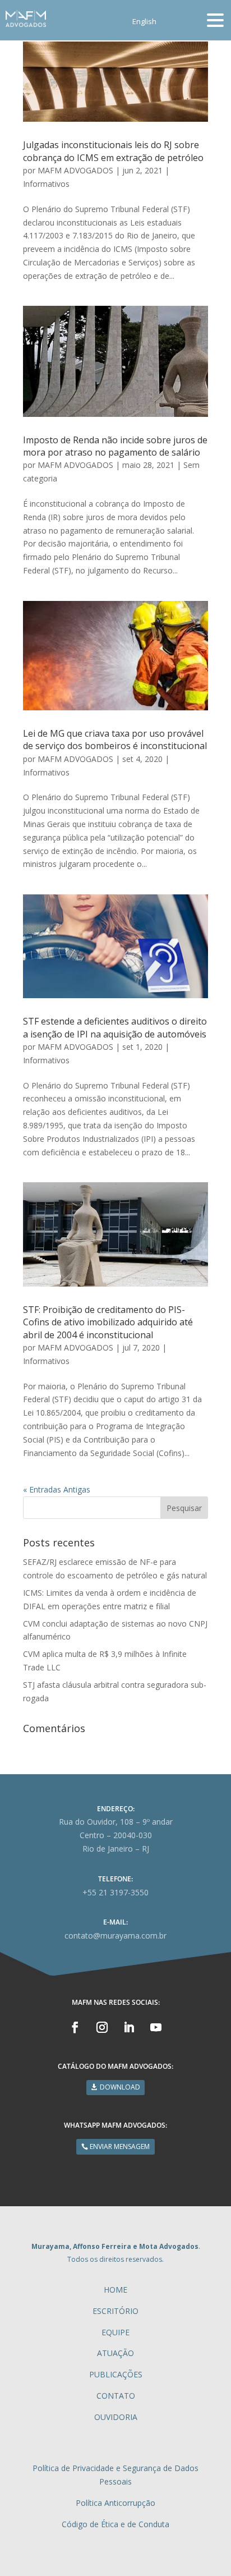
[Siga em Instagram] (102, 2027)
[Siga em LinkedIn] (129, 2027)
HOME (115, 2290)
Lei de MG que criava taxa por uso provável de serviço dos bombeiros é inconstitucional (115, 740)
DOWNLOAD (120, 2087)
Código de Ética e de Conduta (115, 2524)
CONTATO (116, 2396)
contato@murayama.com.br (115, 1936)
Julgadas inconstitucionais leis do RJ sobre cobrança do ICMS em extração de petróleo (113, 151)
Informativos (46, 184)
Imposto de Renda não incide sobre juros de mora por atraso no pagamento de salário (115, 446)
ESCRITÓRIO (115, 2311)
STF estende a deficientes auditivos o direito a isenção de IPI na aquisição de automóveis (115, 1027)
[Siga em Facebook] (75, 2027)
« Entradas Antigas (57, 1489)
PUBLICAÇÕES (116, 2374)
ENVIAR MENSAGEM (120, 2146)
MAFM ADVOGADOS (75, 170)
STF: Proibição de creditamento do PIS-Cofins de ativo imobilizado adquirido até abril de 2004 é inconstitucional (108, 1322)
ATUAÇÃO (115, 2353)
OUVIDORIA (116, 2417)
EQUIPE (115, 2332)
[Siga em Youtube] (156, 2027)
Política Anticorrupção (115, 2503)
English (144, 22)
